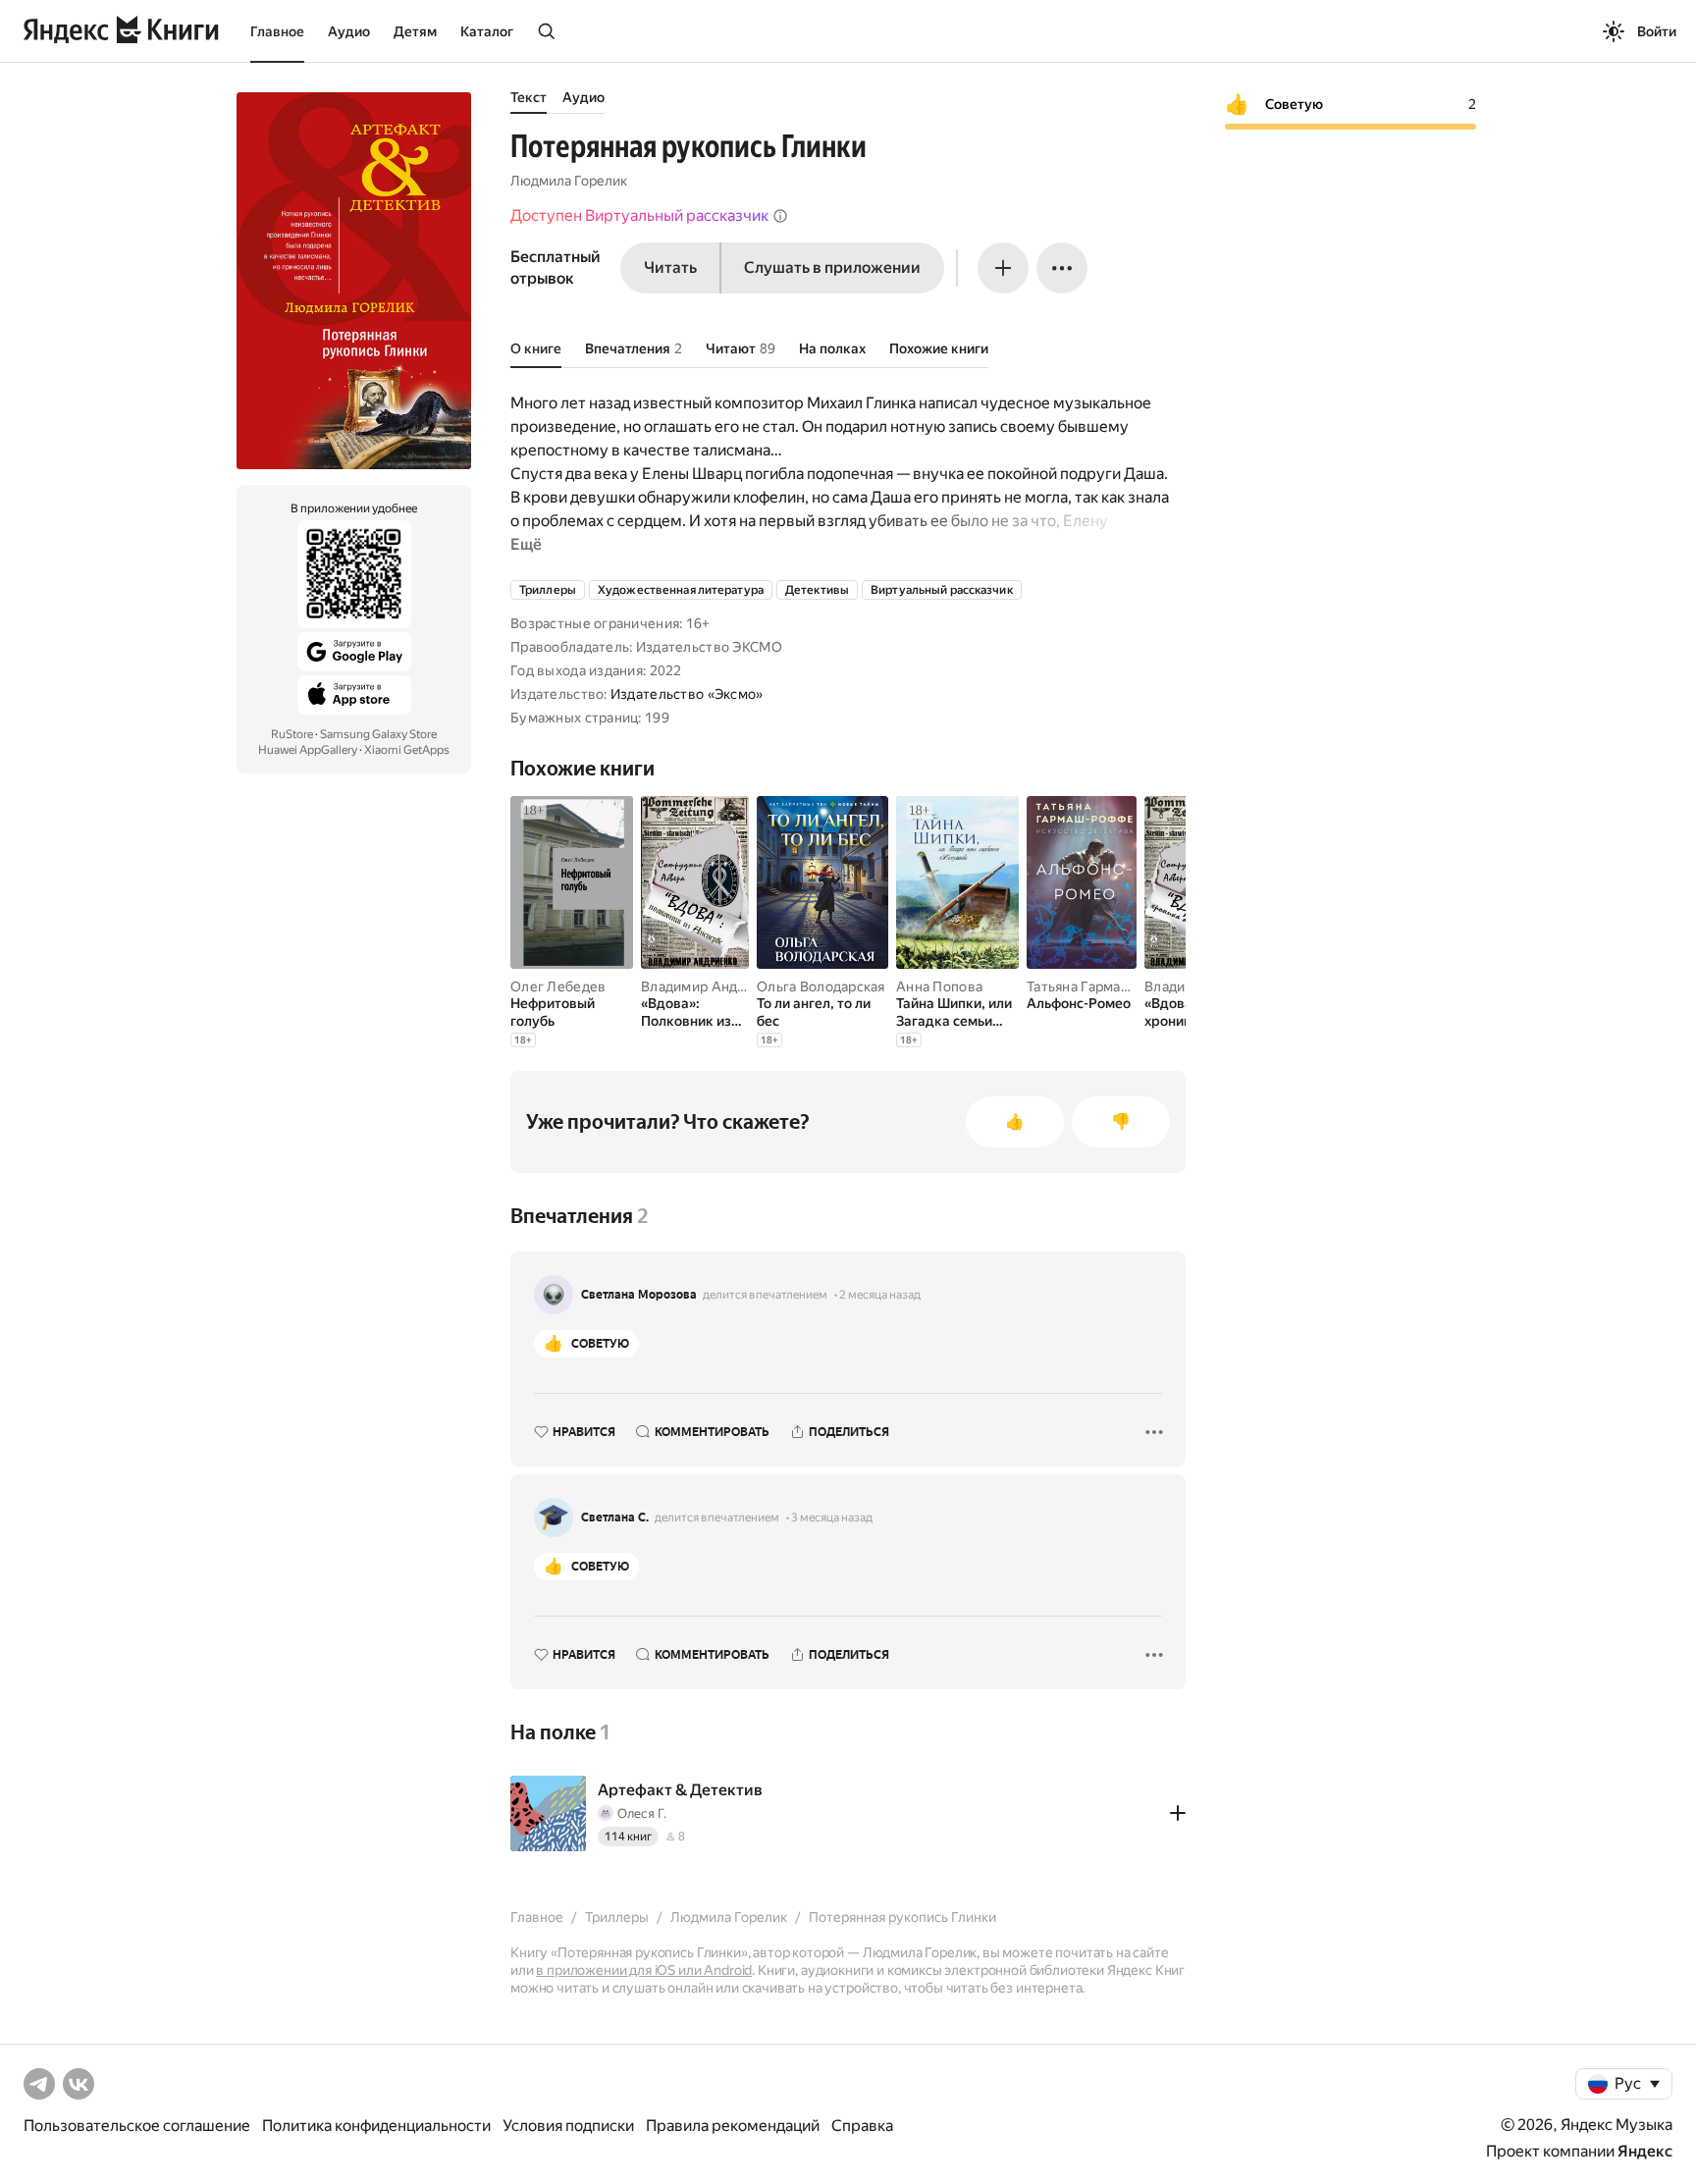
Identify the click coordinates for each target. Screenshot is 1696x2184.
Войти (1657, 31)
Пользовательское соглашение (137, 2126)
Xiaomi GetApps (407, 750)
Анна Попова (939, 986)
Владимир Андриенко (713, 986)
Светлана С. (615, 1518)
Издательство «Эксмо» (687, 694)
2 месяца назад (880, 1295)
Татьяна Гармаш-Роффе (1105, 986)
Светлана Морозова (639, 1295)
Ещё (526, 544)
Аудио (349, 31)
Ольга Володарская (821, 986)
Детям (415, 31)
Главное (277, 31)
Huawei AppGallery (308, 750)
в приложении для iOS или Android (644, 1970)
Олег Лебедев (558, 986)
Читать (670, 267)
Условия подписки (568, 2126)
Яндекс (1645, 2151)
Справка (862, 2126)
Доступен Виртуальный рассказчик (639, 215)
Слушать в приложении (832, 267)
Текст (529, 97)
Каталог (487, 31)
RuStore (292, 734)
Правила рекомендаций (733, 2126)
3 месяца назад (832, 1518)
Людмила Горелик (569, 181)
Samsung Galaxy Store (378, 734)
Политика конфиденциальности (376, 2126)
